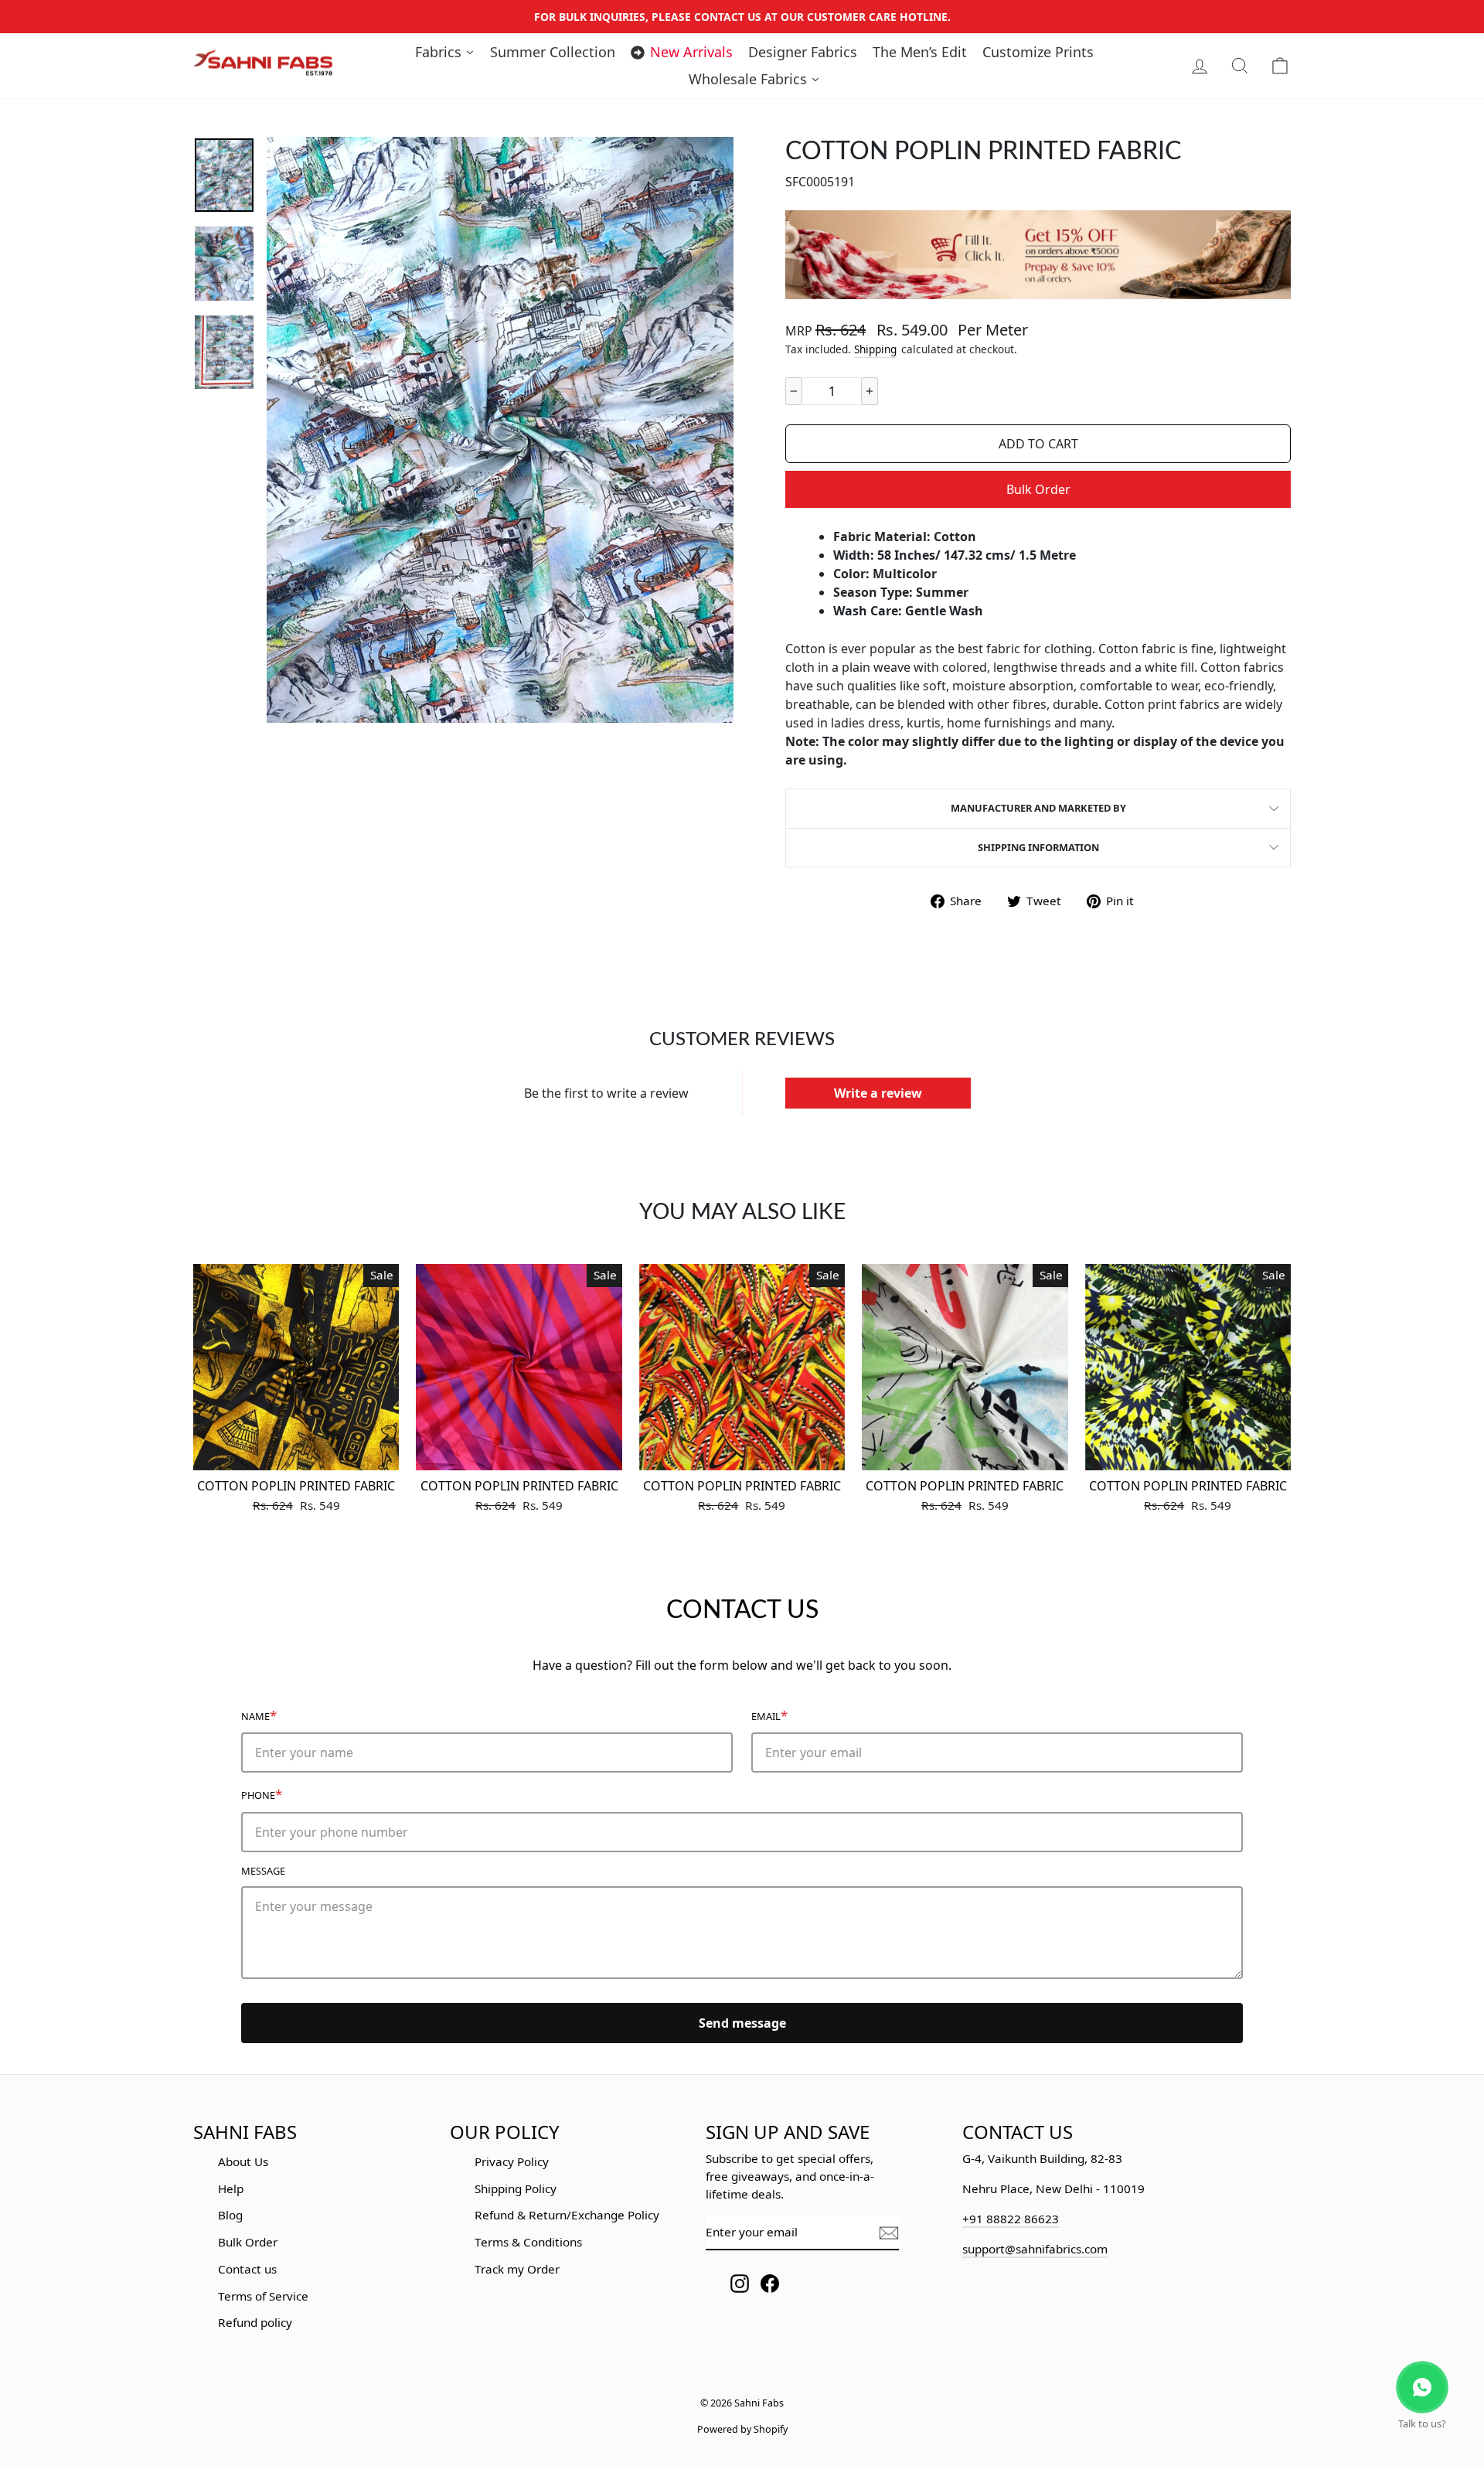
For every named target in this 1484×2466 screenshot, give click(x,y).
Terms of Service (263, 2296)
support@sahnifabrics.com (1035, 2249)
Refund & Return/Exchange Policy (567, 2215)
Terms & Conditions (528, 2242)
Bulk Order (1038, 489)
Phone (262, 1794)
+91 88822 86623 (1011, 2219)
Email (769, 1715)
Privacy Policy (512, 2161)
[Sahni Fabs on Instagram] (740, 2283)
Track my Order (517, 2269)
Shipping (875, 349)
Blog (230, 2215)
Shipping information (1038, 847)
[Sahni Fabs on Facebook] (770, 2283)
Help (231, 2188)
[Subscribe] (889, 2233)
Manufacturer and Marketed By (1038, 808)
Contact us (247, 2269)
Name (259, 1715)
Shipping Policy (516, 2188)
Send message (742, 2023)
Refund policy (255, 2322)
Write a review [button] (878, 1093)
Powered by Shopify (742, 2429)
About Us (243, 2161)
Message (263, 1871)
